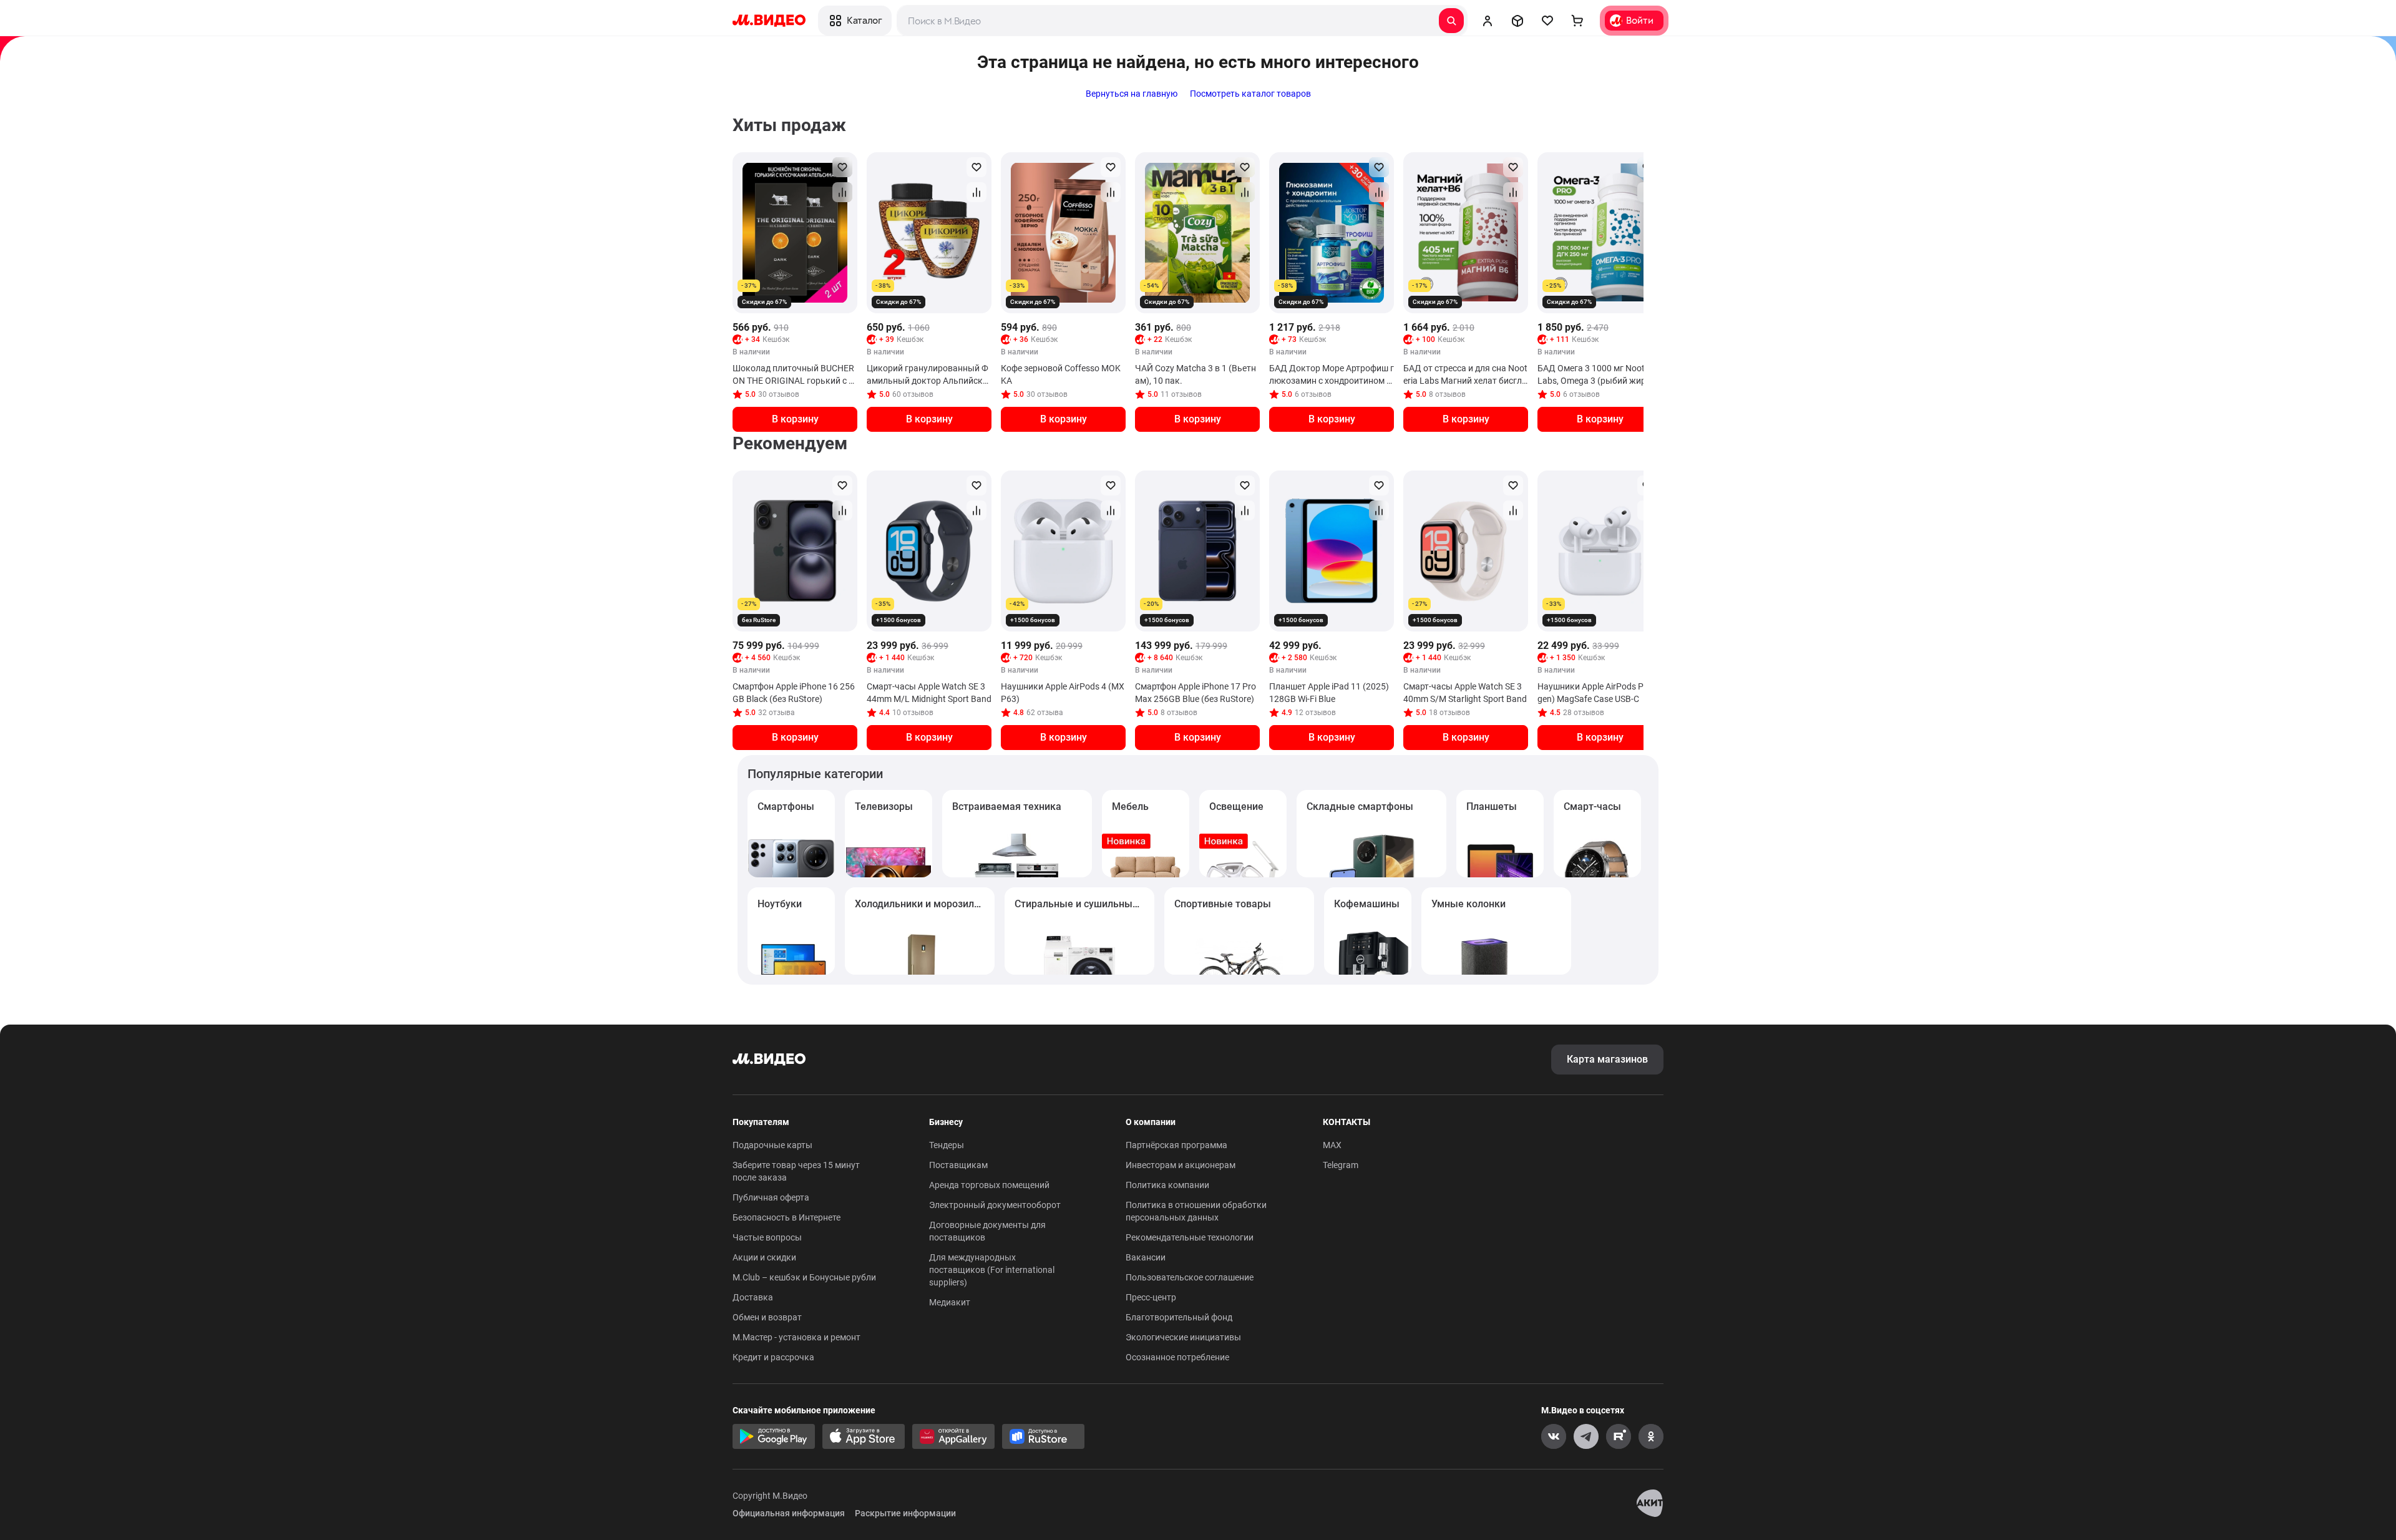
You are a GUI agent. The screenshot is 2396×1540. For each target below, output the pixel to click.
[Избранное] (1547, 21)
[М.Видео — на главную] (769, 21)
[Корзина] (1577, 21)
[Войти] (1488, 21)
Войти (1640, 20)
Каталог (864, 20)
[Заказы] (1517, 21)
